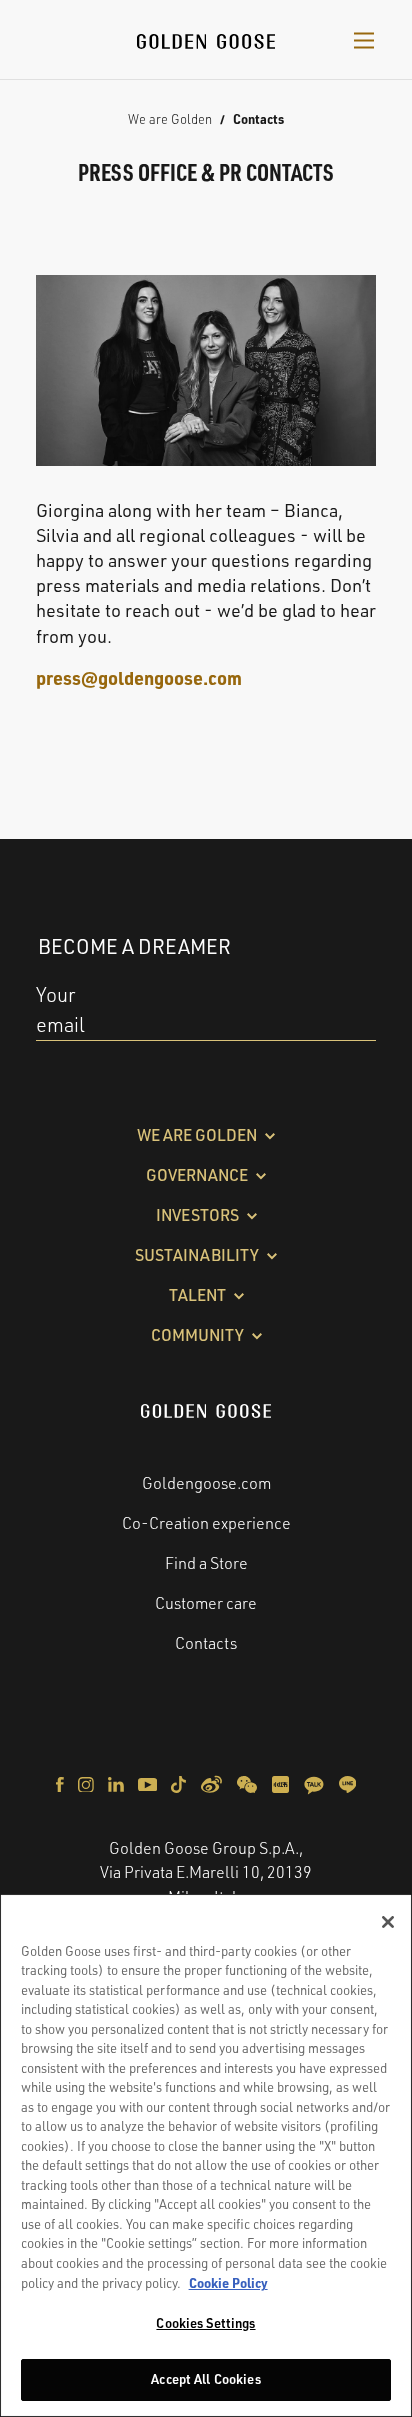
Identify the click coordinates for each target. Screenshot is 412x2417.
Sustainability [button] (197, 1255)
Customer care (206, 1603)
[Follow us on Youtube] (149, 1783)
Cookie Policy (228, 2282)
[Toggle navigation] (364, 40)
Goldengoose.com (206, 1483)
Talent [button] (197, 1295)
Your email (60, 1009)
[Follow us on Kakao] (315, 1783)
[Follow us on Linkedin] (117, 1783)
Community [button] (197, 1335)
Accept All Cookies (205, 2379)
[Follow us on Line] (347, 1783)
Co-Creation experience (206, 1523)
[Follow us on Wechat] (248, 1783)
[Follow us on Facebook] (61, 1783)
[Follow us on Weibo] (213, 1783)
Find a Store (206, 1563)
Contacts (206, 1643)
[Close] (388, 1922)
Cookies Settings (205, 2323)
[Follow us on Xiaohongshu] (282, 1783)
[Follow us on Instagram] (87, 1783)
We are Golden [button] (197, 1135)
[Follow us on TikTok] (180, 1783)
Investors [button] (197, 1215)
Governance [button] (197, 1175)
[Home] (206, 39)
